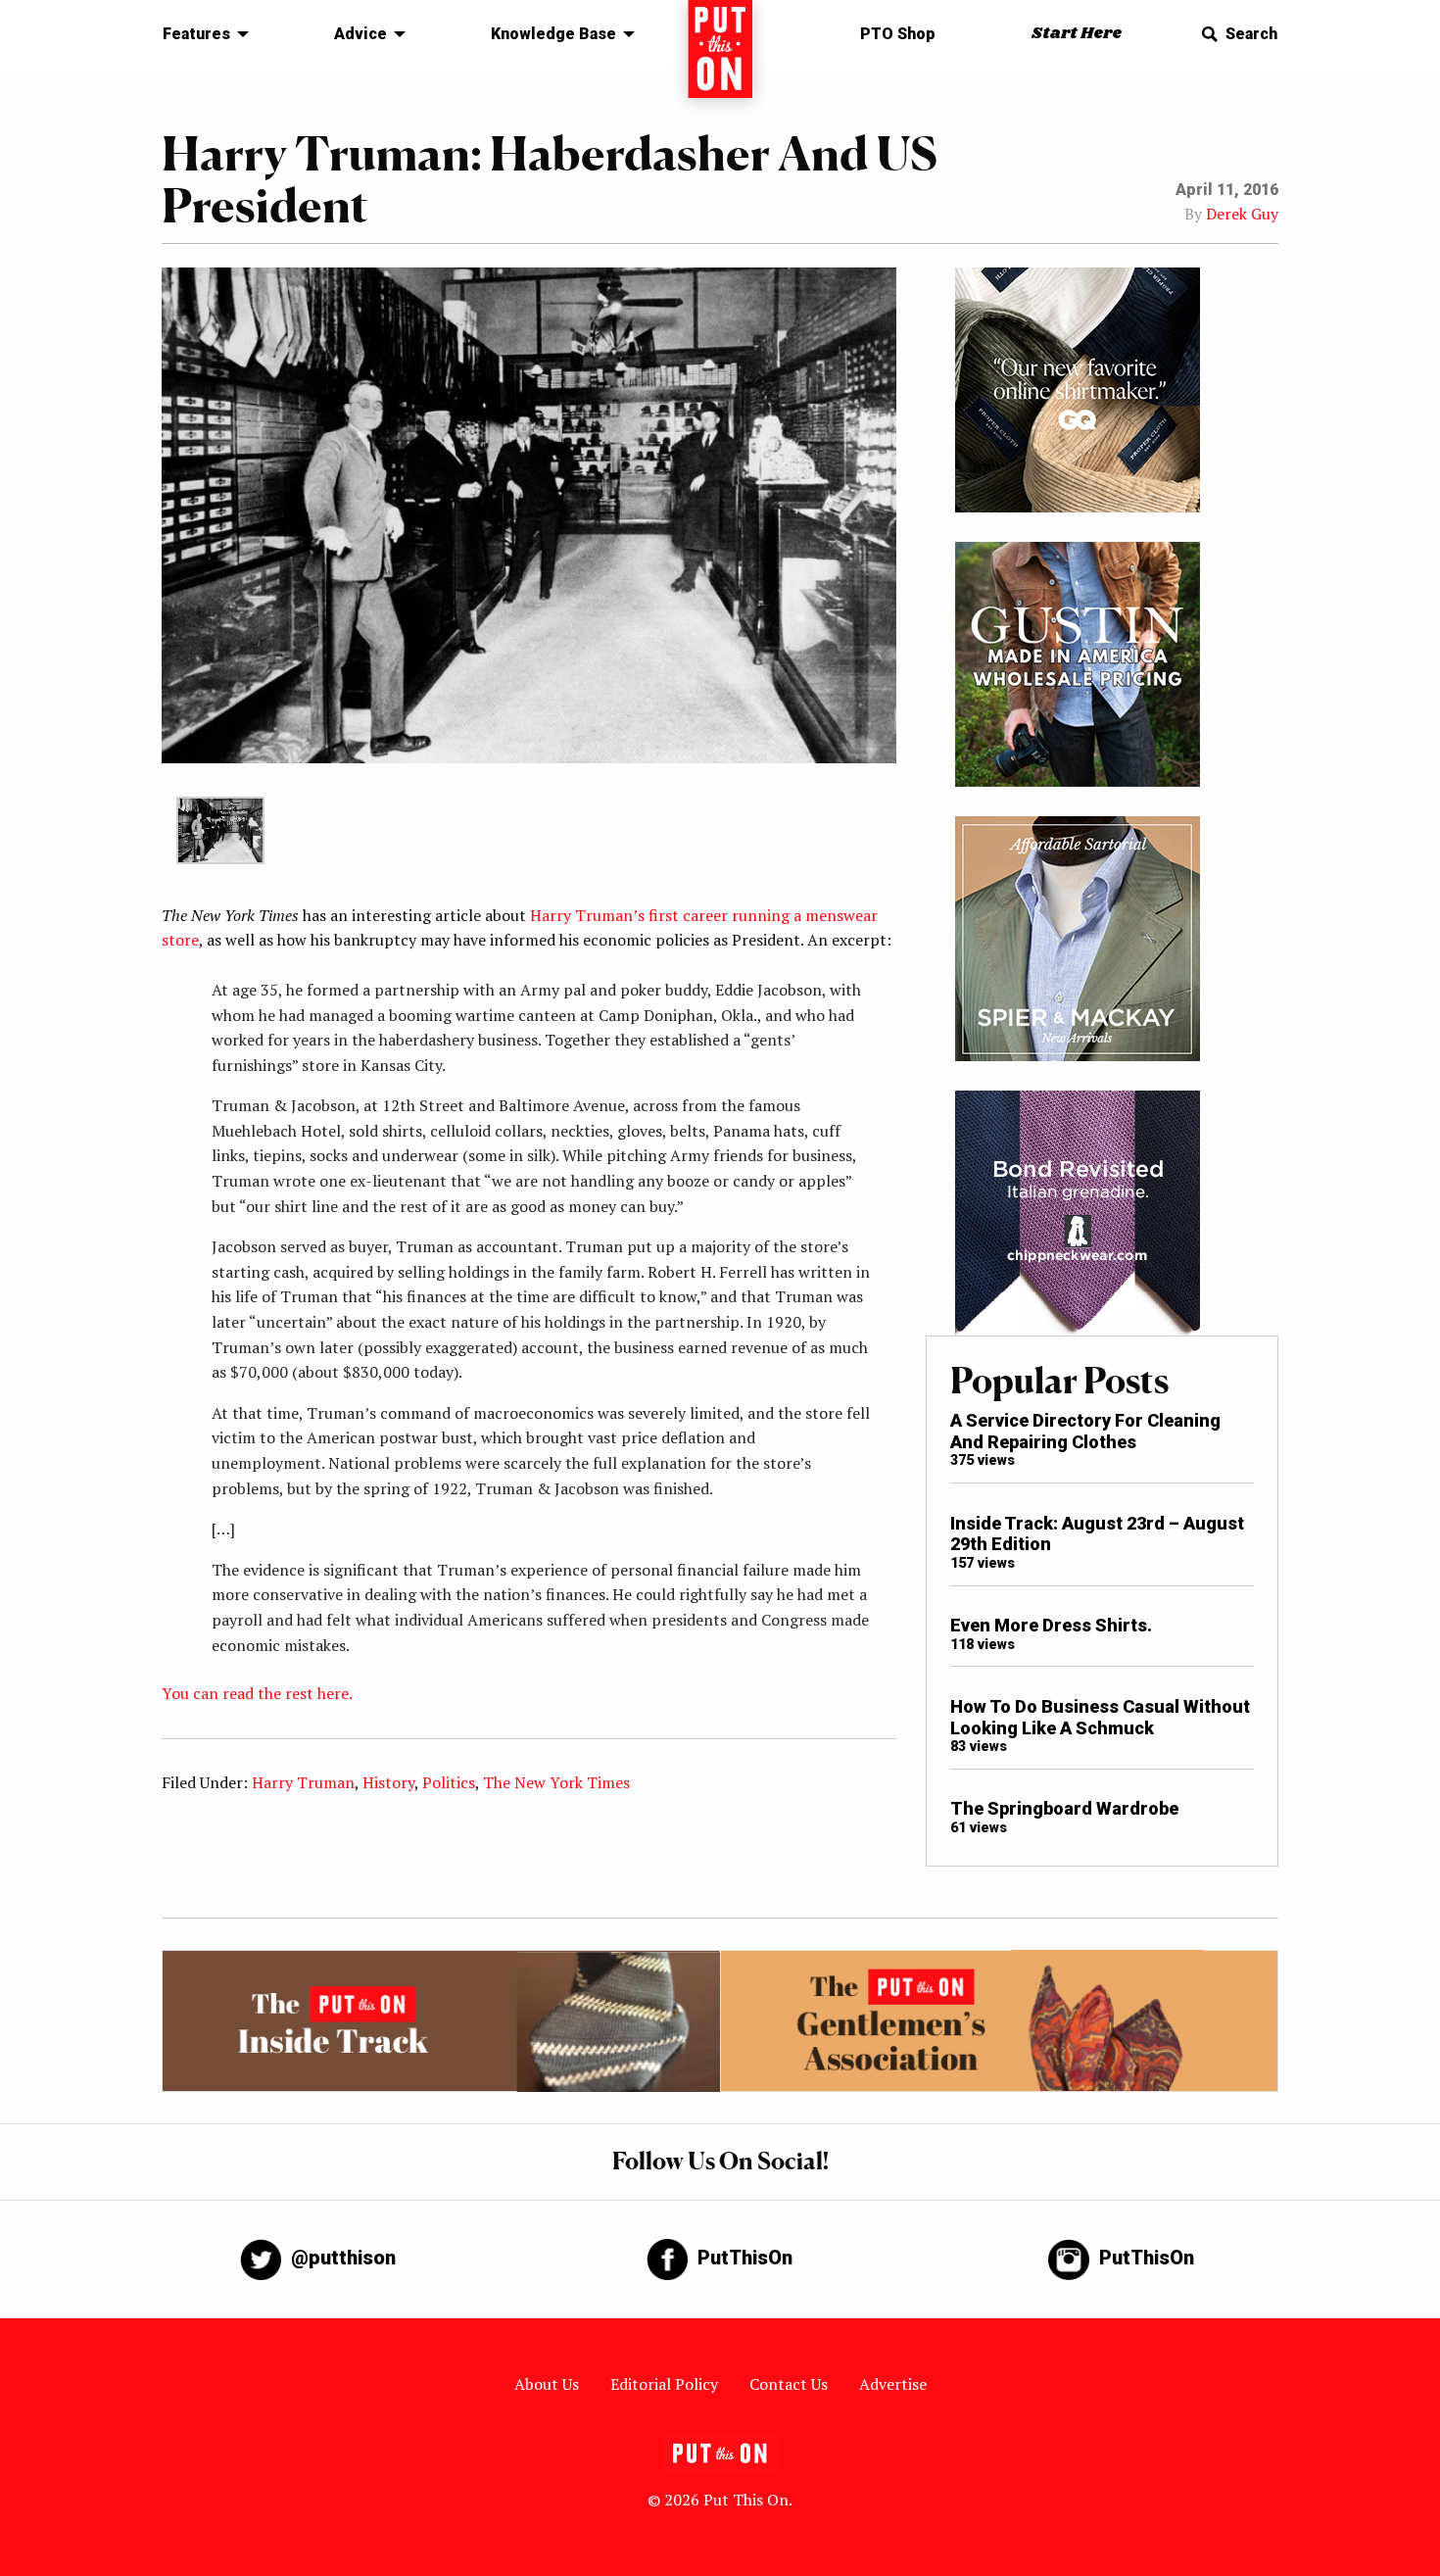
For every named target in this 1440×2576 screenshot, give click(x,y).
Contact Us (789, 2384)
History (388, 1782)
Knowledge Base (553, 34)
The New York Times (556, 1782)
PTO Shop (898, 34)
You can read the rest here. (259, 1693)
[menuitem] (200, 34)
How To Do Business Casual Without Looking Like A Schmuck (1100, 1717)
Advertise (893, 2384)
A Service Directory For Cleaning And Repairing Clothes (1085, 1431)
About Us (547, 2384)
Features (196, 34)
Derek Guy (1242, 214)
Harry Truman (303, 1782)
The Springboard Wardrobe (1064, 1808)
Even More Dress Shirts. (1051, 1625)
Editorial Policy (664, 2384)
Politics (449, 1782)
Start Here (1077, 34)
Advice (360, 34)
